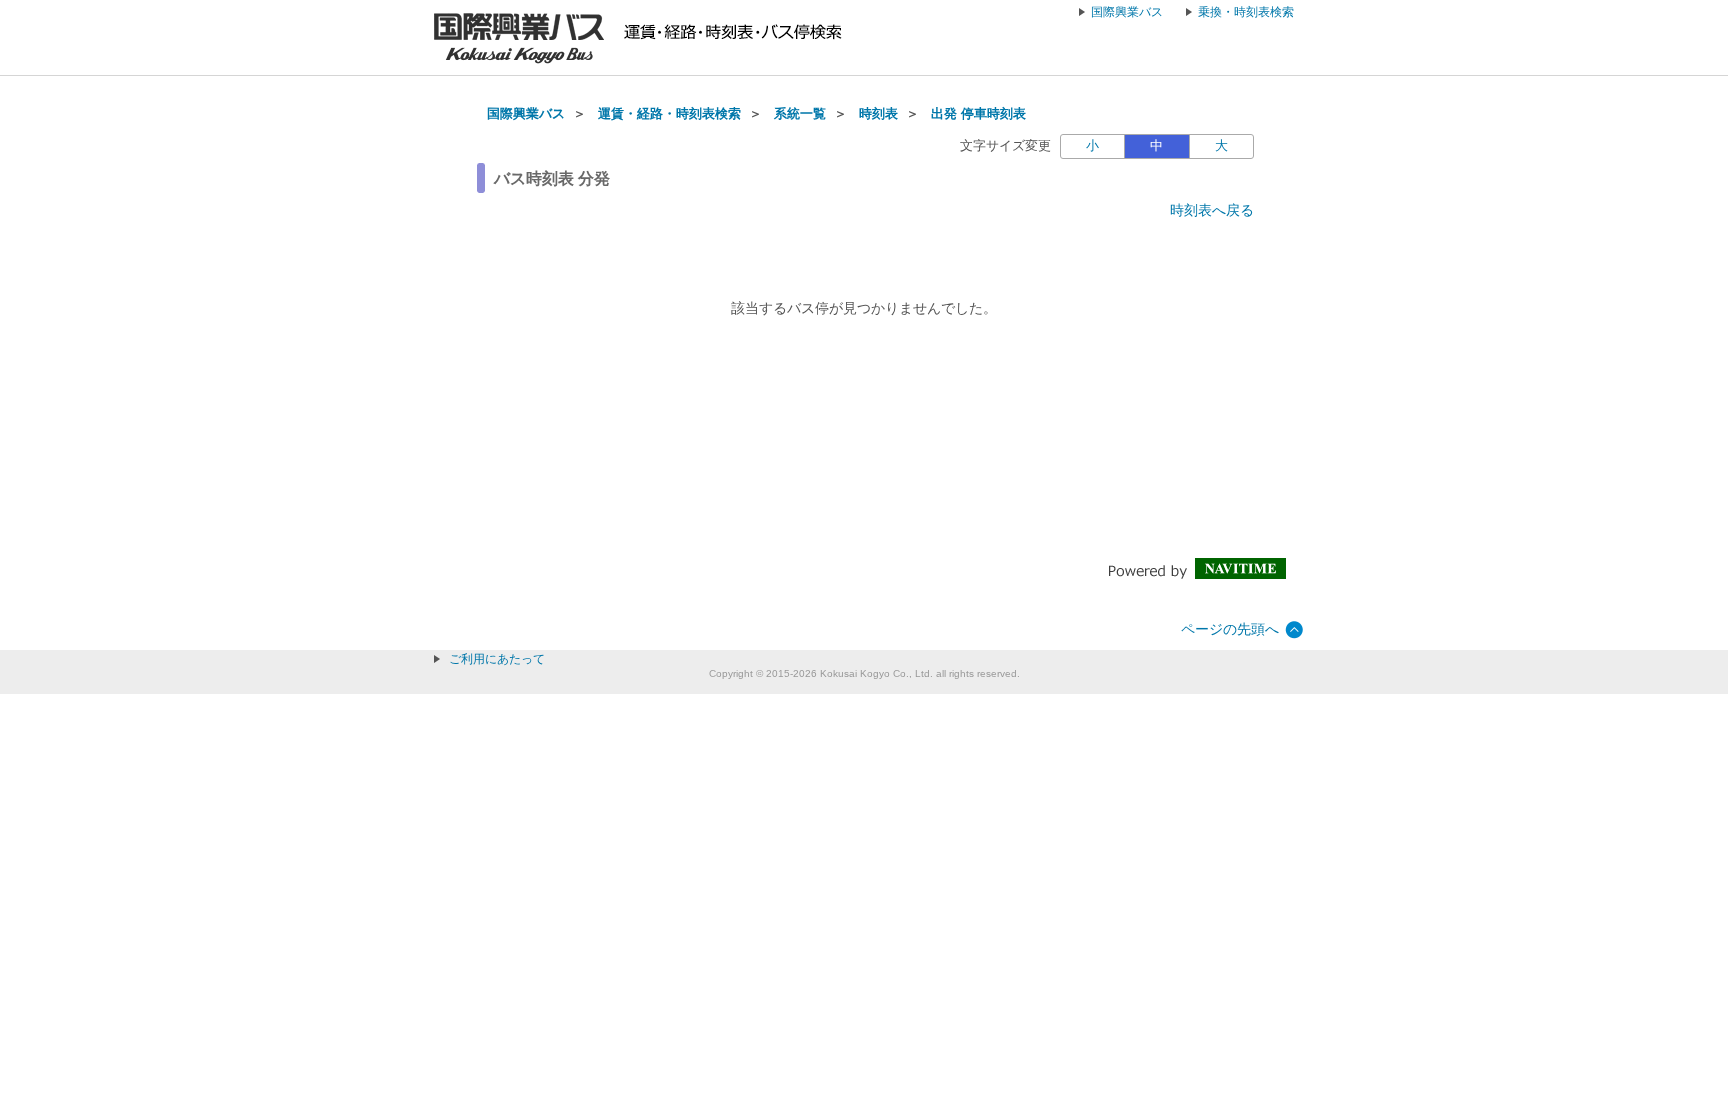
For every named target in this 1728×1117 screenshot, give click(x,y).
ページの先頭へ (1230, 629)
